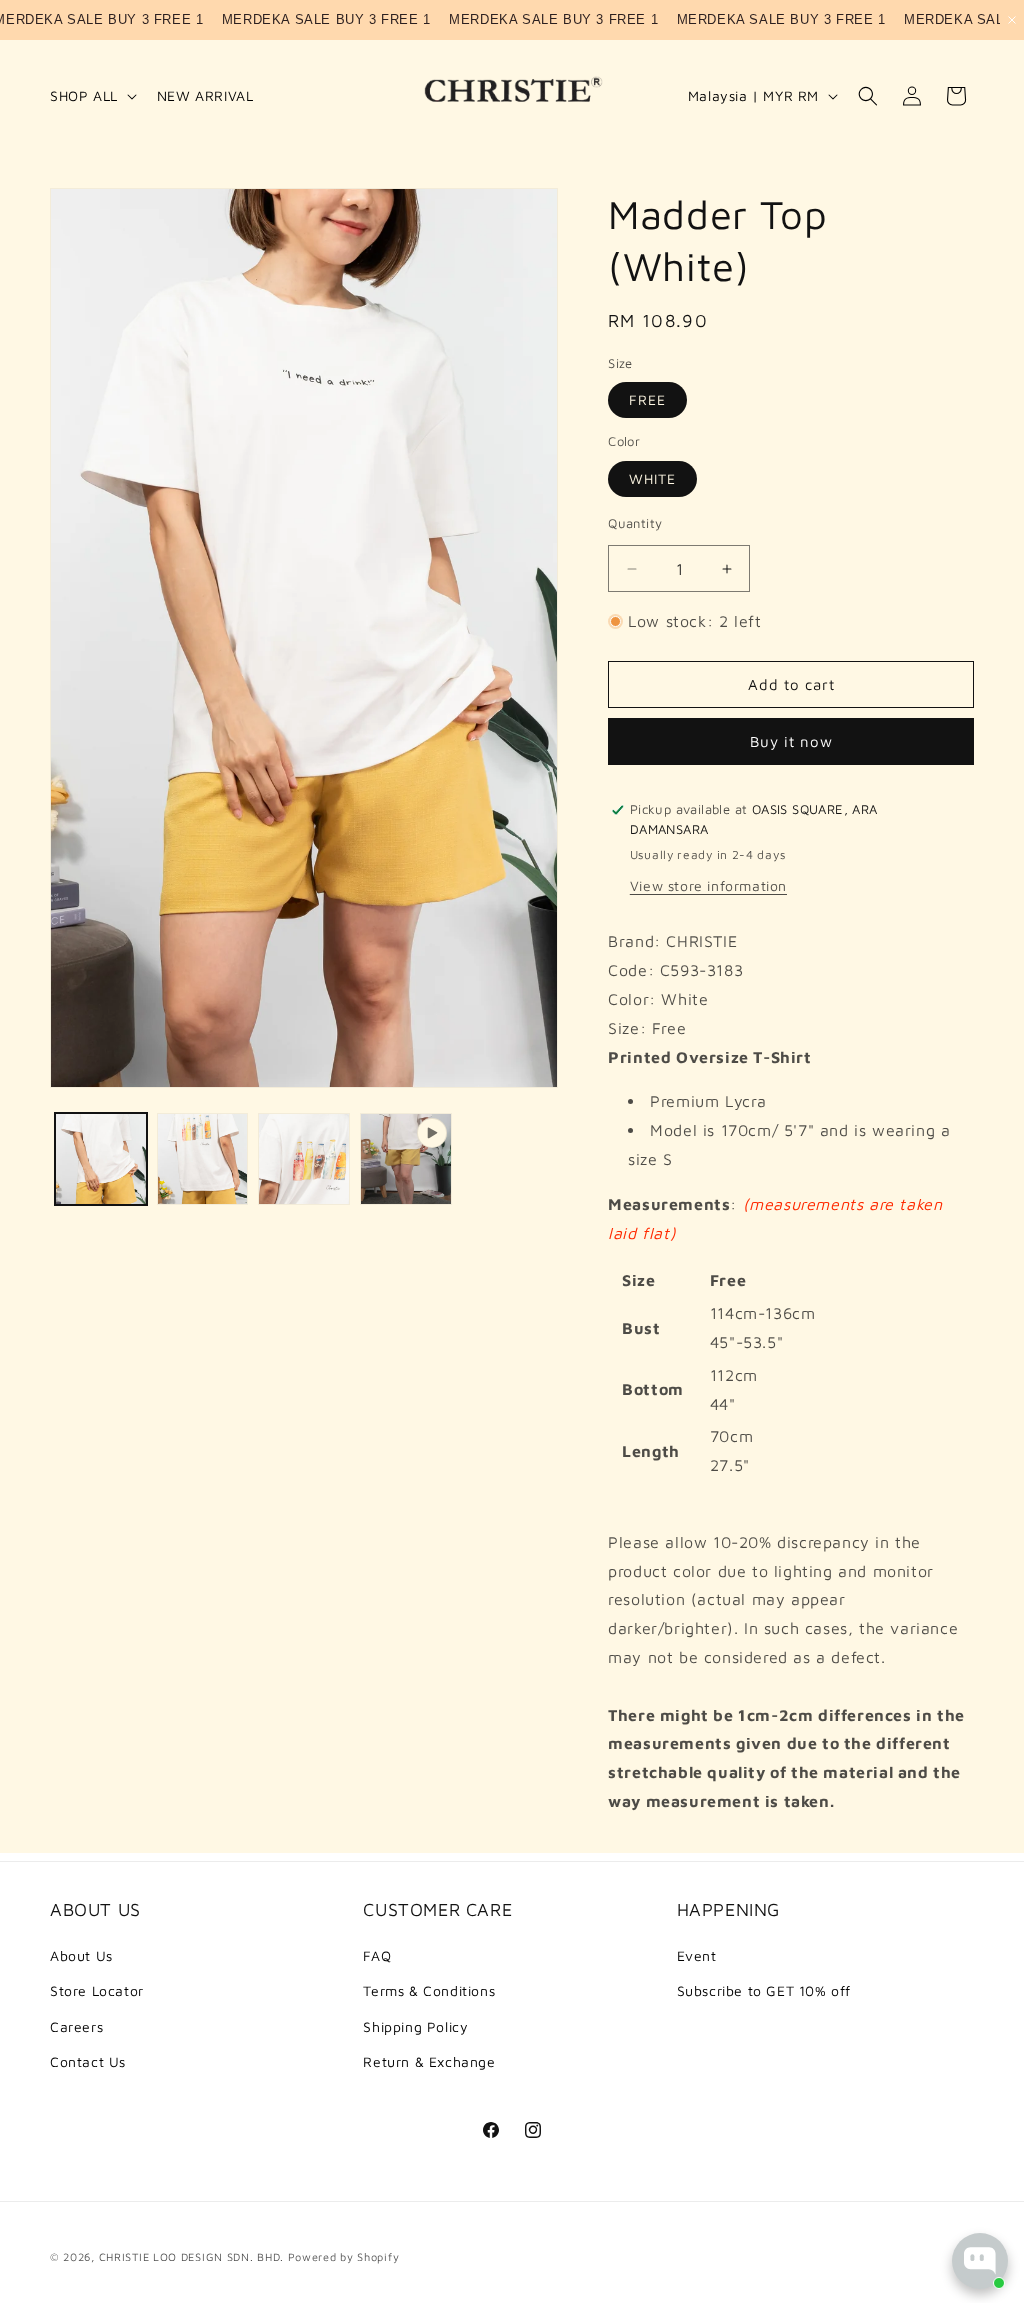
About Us (81, 1955)
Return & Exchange (429, 2061)
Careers (76, 2026)
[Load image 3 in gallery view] (304, 1159)
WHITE (652, 478)
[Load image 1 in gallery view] (101, 1159)
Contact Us (88, 2061)
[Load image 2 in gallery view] (203, 1159)
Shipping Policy (415, 2026)
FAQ (377, 1955)
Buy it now (791, 741)
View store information (708, 885)
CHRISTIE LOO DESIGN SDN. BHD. (191, 2256)
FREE (647, 399)
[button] (91, 96)
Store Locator (97, 1990)
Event (697, 1955)
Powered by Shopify (344, 2256)
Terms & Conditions (429, 1990)
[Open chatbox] (980, 2261)
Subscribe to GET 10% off (764, 1990)
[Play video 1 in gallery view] (406, 1159)
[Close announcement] (1012, 20)
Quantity (635, 523)
